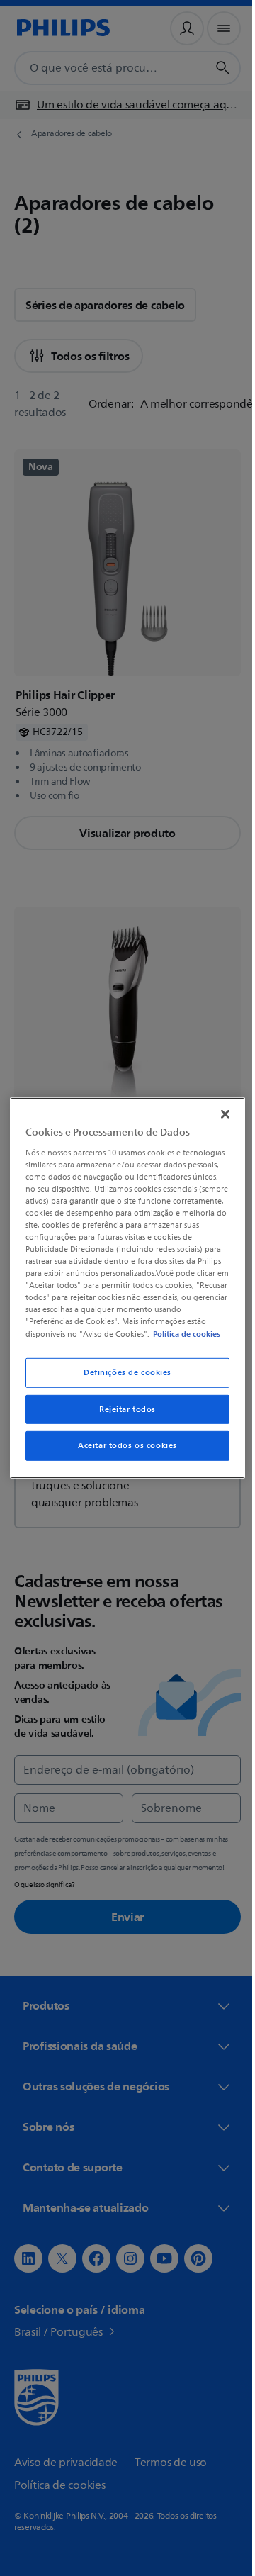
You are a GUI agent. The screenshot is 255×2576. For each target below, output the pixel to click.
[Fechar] (218, 1108)
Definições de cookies (123, 1378)
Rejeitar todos (123, 1415)
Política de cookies (104, 1340)
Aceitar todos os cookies (123, 1452)
